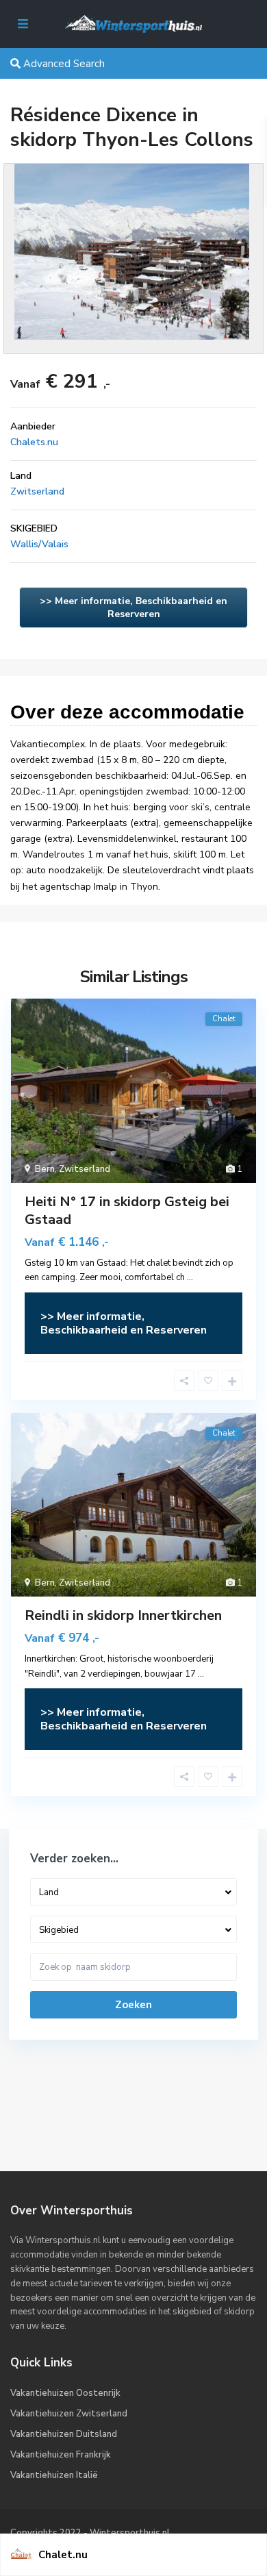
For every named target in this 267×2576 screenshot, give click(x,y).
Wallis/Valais (39, 544)
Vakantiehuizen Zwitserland (69, 2414)
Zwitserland (37, 491)
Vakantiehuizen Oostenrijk (65, 2393)
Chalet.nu (63, 2555)
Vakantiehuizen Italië (54, 2475)
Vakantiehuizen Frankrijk (61, 2455)
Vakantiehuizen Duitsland (64, 2434)
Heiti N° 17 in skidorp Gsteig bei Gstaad (127, 1211)
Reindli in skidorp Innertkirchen (123, 1615)
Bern (45, 1169)
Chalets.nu (34, 442)
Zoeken (133, 2005)
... (190, 1277)
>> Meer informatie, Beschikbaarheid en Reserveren (133, 608)
